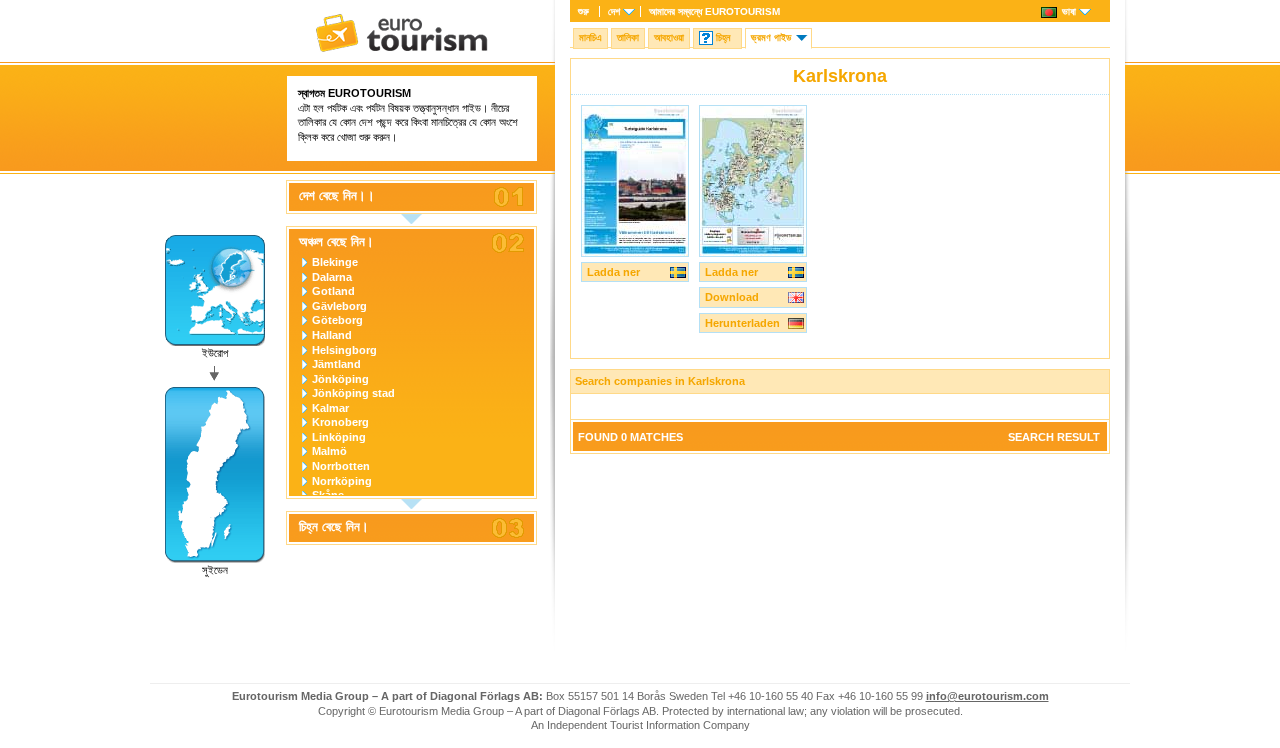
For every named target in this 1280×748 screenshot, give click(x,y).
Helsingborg (344, 350)
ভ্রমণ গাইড (771, 37)
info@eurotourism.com (987, 696)
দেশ (614, 11)
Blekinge (335, 262)
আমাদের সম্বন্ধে (714, 11)
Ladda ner (613, 272)
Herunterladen (742, 323)
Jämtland (336, 364)
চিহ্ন (723, 37)
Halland (332, 335)
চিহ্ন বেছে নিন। (334, 527)
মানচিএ (590, 37)
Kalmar (330, 408)
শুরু (583, 11)
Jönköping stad (353, 393)
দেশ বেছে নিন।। (337, 196)
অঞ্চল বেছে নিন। (336, 242)
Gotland (333, 291)
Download (732, 297)
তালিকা (628, 37)
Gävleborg (339, 306)
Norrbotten (341, 466)
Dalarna (332, 277)
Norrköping (342, 481)
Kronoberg (340, 422)
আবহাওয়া (669, 37)
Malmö (329, 451)
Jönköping (340, 379)
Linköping (339, 437)
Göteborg (337, 320)
